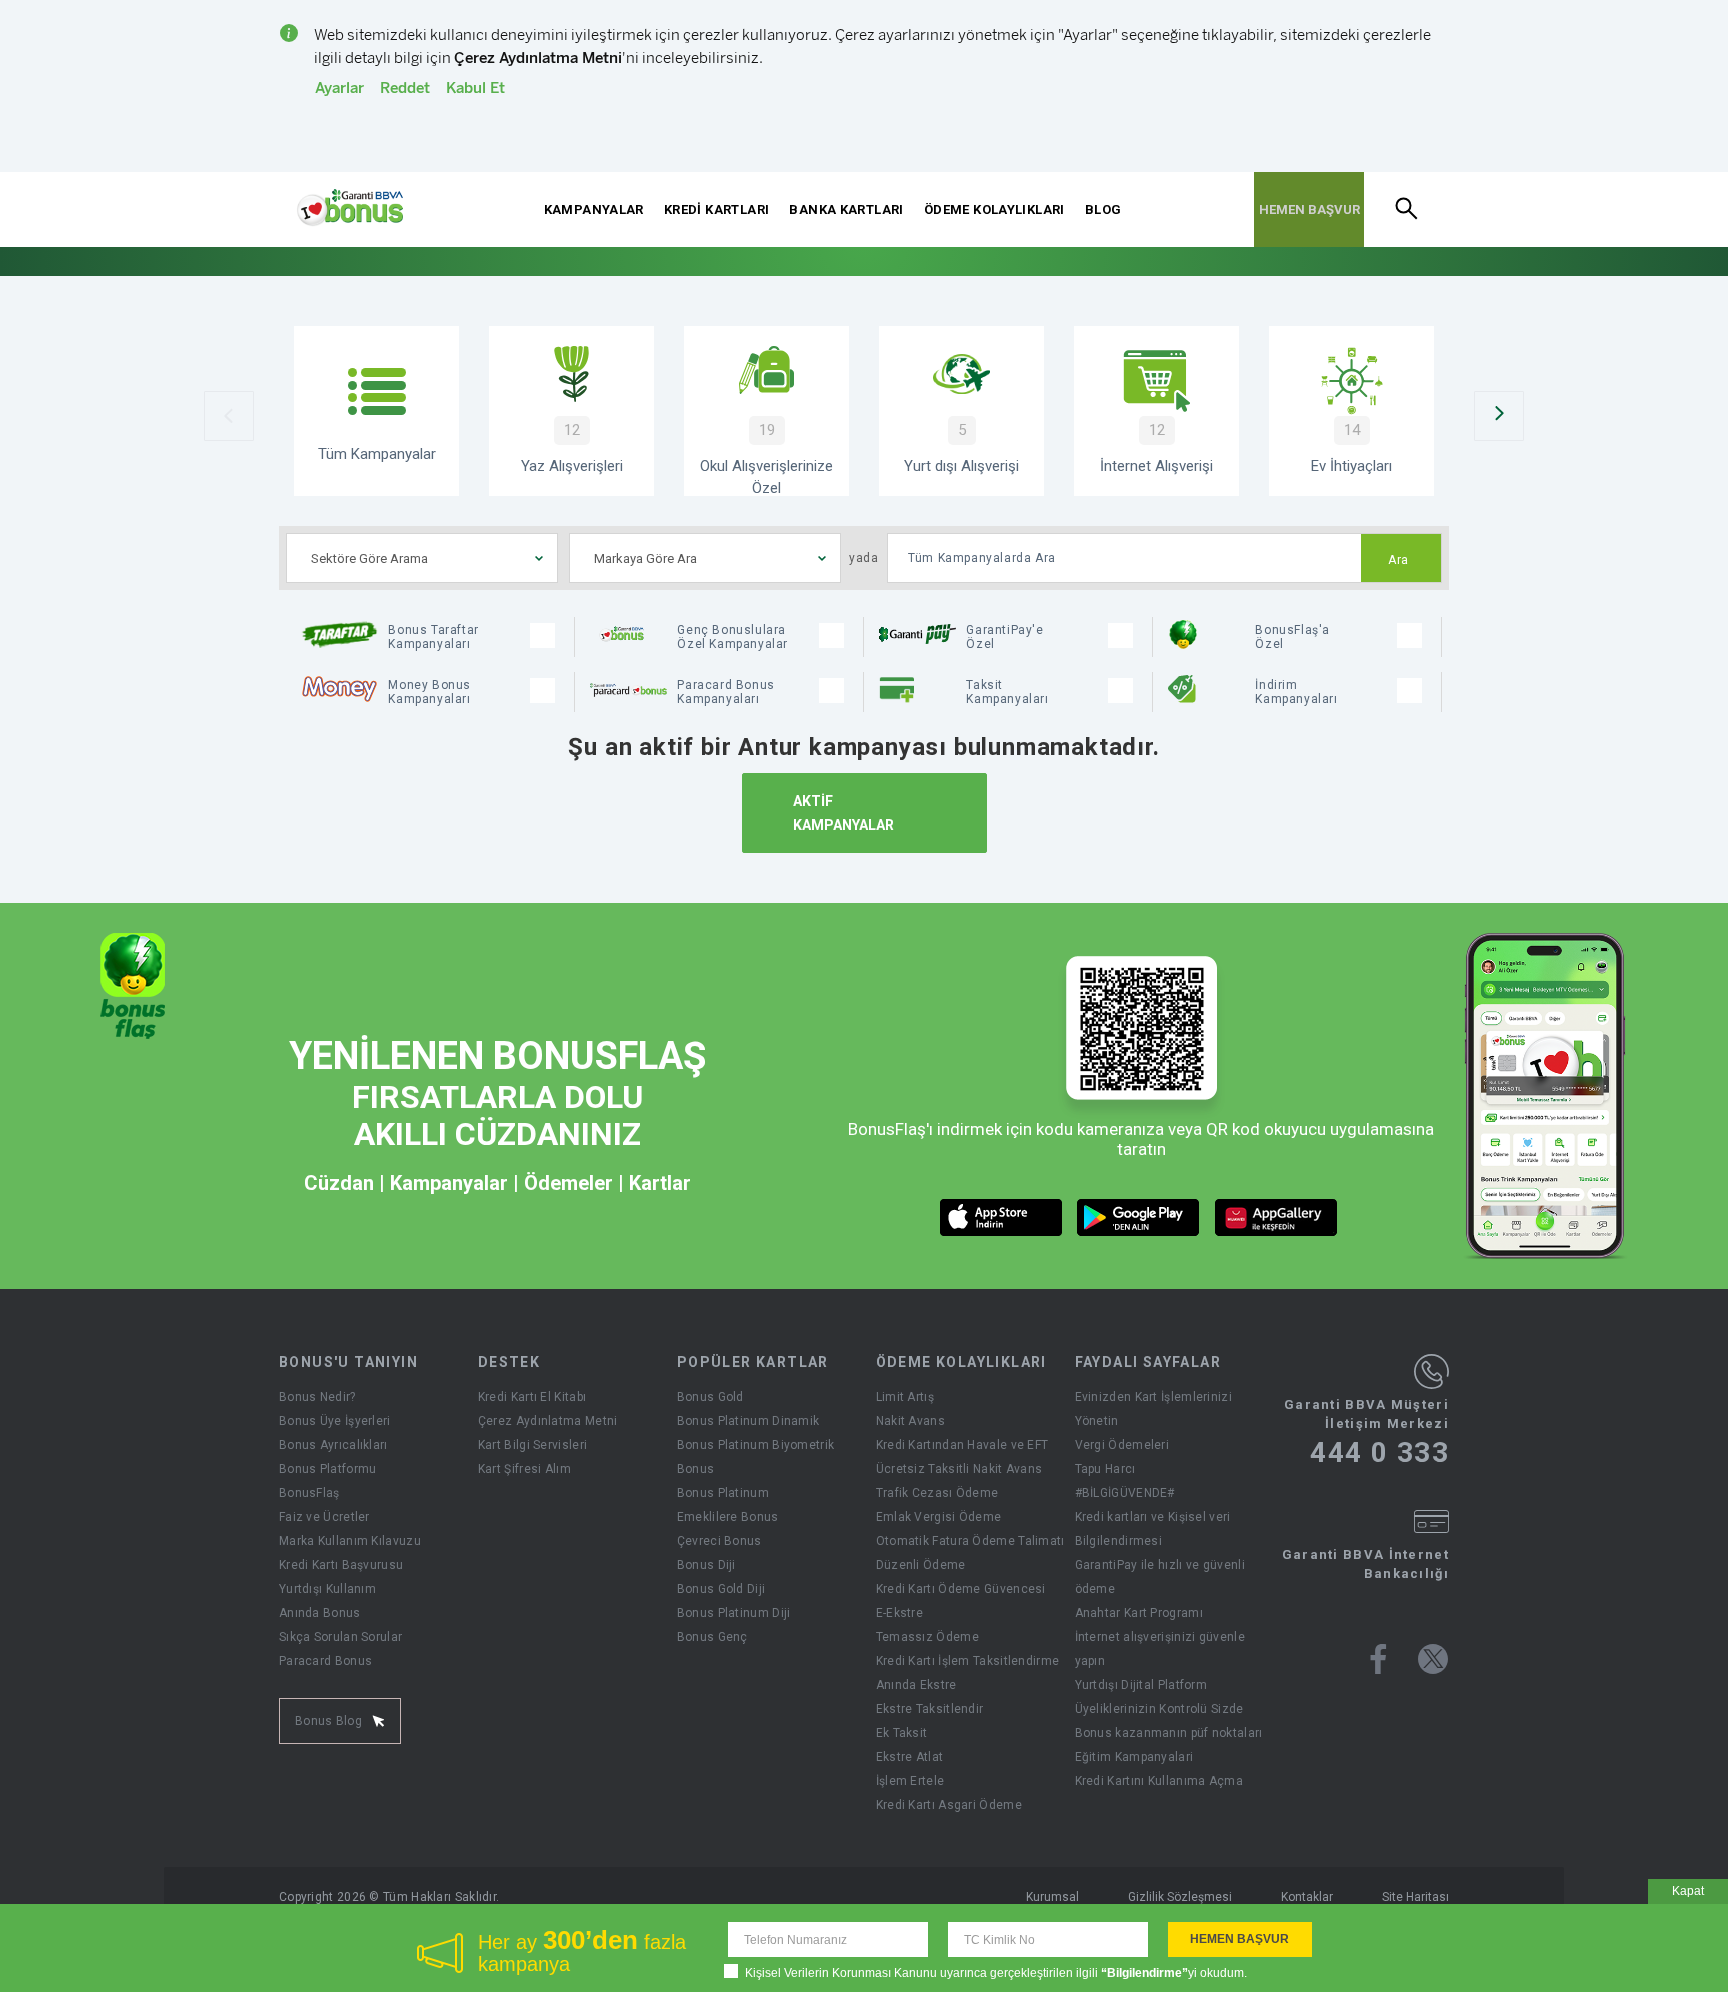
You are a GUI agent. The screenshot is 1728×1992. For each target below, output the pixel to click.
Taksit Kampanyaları (1007, 692)
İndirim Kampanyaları (1296, 692)
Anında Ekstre (916, 1685)
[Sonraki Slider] (1499, 416)
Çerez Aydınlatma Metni (548, 1421)
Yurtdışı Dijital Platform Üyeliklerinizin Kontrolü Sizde (1159, 1697)
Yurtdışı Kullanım (327, 1589)
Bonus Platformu (328, 1469)
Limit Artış (905, 1397)
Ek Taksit (902, 1733)
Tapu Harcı (1105, 1469)
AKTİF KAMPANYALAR (843, 813)
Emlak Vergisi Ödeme (939, 1517)
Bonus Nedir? (317, 1397)
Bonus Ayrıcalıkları (333, 1445)
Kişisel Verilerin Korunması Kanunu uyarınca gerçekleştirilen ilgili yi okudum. (996, 1973)
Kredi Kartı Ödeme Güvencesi (961, 1589)
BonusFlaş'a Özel (1292, 637)
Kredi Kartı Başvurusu (341, 1565)
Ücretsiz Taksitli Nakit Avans (959, 1469)
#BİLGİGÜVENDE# (1125, 1493)
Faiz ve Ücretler (324, 1517)
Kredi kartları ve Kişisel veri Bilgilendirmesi (1153, 1529)
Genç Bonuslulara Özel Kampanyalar (732, 637)
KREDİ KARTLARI (716, 209)
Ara (1398, 560)
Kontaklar (1307, 1897)
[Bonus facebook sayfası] (1378, 1659)
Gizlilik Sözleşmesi (1180, 1897)
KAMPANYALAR (594, 209)
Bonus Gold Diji (721, 1589)
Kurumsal (1052, 1897)
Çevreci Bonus (719, 1541)
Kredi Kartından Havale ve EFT (962, 1445)
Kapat (1688, 1891)
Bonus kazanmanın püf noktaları (1169, 1733)
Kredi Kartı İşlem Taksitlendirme (968, 1661)
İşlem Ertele (910, 1781)
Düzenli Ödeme (921, 1565)
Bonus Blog (328, 1721)
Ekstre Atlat (910, 1757)
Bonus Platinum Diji (734, 1613)
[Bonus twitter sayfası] (1433, 1659)
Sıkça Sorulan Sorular (340, 1637)
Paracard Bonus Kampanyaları (725, 692)
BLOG (1103, 209)
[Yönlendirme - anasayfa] (350, 208)
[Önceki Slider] (229, 416)
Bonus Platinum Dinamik (748, 1421)
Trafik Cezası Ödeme (937, 1493)
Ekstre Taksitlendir (930, 1709)
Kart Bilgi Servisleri (532, 1445)
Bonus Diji (706, 1565)
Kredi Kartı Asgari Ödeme (949, 1805)
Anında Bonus (320, 1613)
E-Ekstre (899, 1613)
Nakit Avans (910, 1421)
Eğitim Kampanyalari (1134, 1757)
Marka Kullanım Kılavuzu (350, 1541)
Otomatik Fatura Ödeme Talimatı (970, 1541)
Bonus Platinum (723, 1493)
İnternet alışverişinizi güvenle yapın (1160, 1649)
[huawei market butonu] (1276, 1217)
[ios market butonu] (1001, 1217)
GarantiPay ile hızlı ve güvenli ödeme (1160, 1577)
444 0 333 (1379, 1453)
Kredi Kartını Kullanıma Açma (1159, 1781)
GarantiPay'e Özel (1004, 637)
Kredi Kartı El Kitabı (532, 1397)
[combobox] (422, 558)
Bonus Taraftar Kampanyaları (433, 637)
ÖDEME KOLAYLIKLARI (994, 209)
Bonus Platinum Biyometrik (756, 1445)
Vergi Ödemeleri (1122, 1445)
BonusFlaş (309, 1493)
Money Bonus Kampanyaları (429, 692)
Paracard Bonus (325, 1661)
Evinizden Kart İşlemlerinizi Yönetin (1153, 1409)
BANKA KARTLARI (846, 209)
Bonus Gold (710, 1397)
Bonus (696, 1469)
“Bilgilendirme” (1144, 1973)
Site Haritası (1415, 1897)
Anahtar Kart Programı (1139, 1613)
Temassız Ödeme (927, 1637)
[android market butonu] (1138, 1217)
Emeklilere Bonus (728, 1517)
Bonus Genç (712, 1637)
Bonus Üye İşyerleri (335, 1421)
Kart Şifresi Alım (524, 1469)
